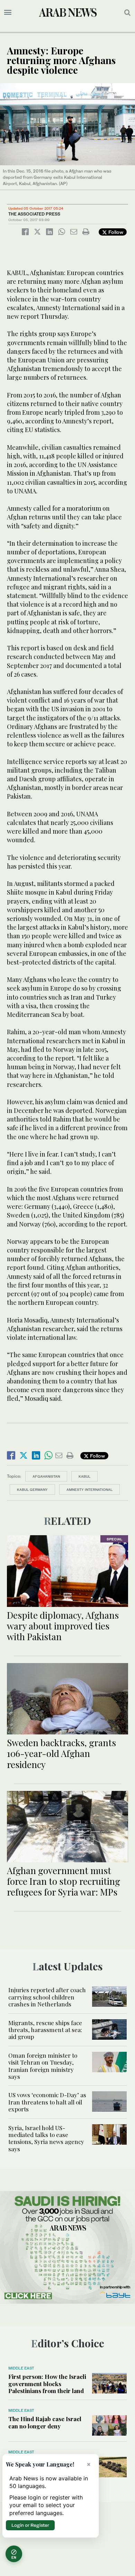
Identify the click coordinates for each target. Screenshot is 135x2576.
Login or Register (30, 2525)
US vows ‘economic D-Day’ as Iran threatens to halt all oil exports (47, 2102)
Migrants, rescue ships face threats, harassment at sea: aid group (45, 2030)
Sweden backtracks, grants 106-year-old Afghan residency (61, 1753)
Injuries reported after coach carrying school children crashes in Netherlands (47, 1997)
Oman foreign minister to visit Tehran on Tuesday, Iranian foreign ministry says (43, 2066)
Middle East (21, 2368)
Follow (115, 232)
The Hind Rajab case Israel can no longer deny (45, 2422)
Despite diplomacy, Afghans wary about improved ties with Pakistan (63, 1626)
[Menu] (8, 12)
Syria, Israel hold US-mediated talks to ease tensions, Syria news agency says (46, 2138)
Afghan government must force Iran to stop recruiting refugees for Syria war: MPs (64, 1881)
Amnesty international (89, 1489)
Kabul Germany (32, 1489)
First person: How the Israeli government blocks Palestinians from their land (47, 2384)
